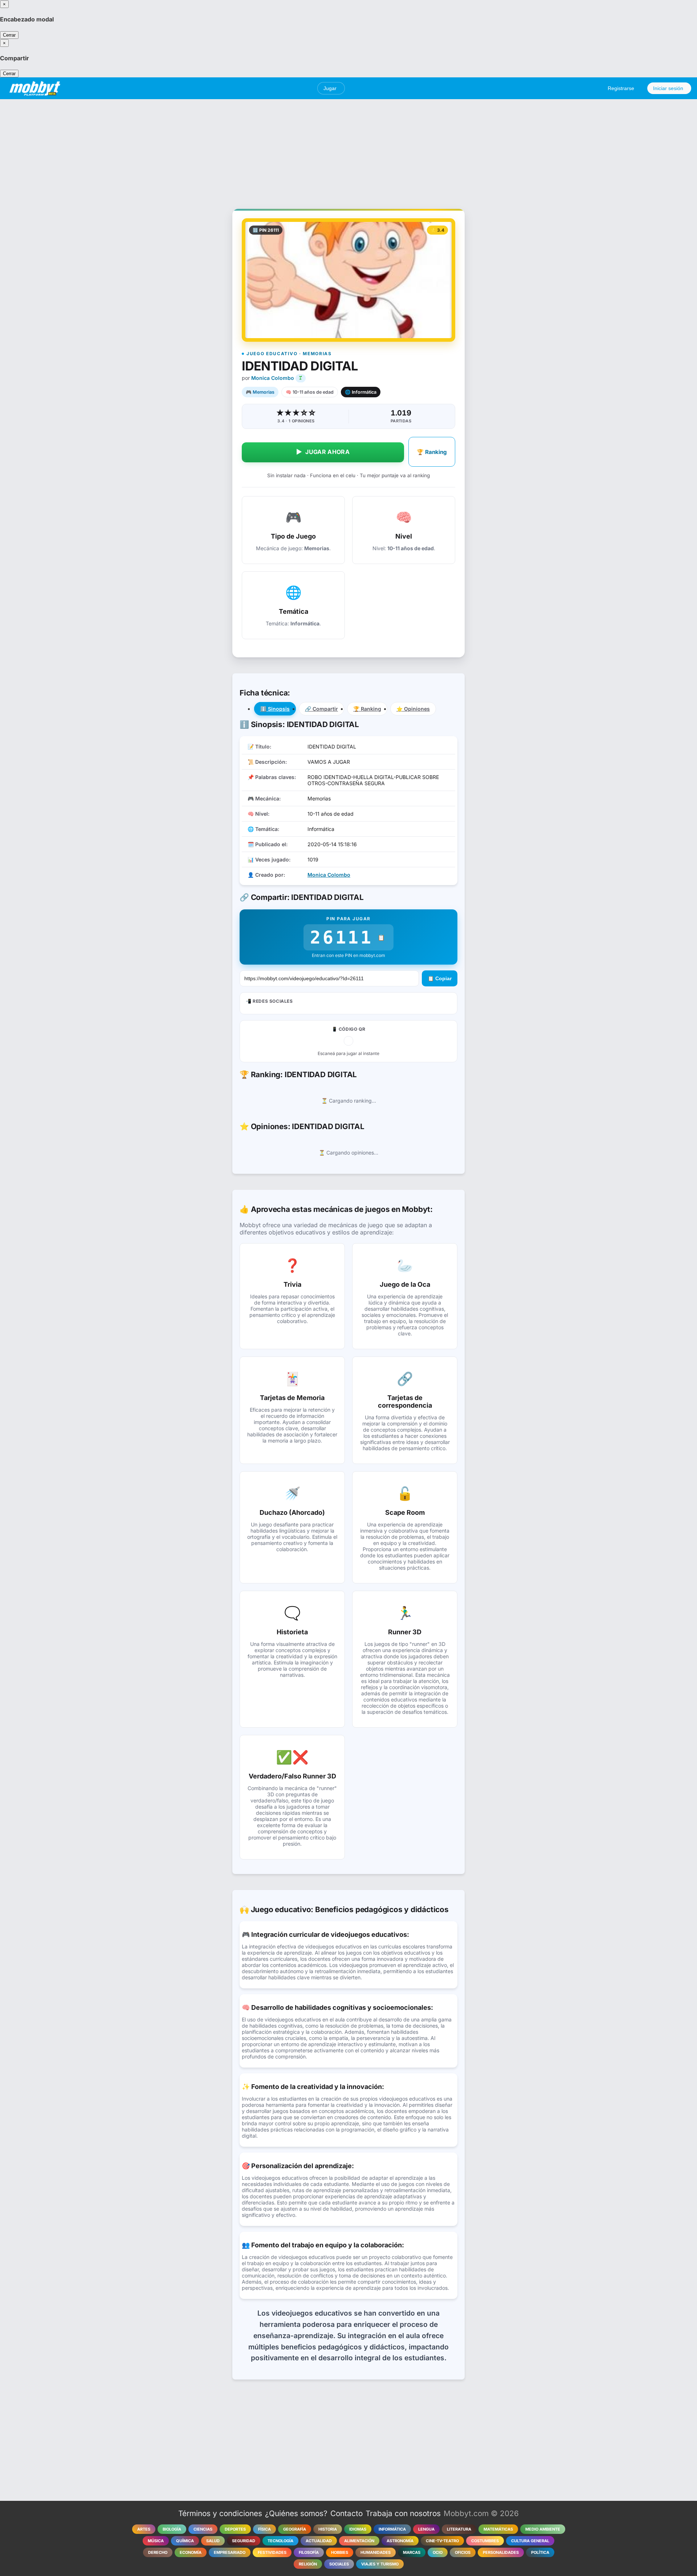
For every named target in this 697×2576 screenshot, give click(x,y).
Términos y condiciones (220, 2513)
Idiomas (358, 2529)
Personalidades (501, 2552)
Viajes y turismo (380, 2564)
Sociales (339, 2564)
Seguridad (244, 2541)
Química (185, 2541)
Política (540, 2552)
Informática (392, 2529)
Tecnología (280, 2541)
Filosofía (309, 2552)
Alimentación (359, 2541)
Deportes (235, 2529)
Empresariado (230, 2552)
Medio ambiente (543, 2529)
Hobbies (340, 2552)
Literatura (459, 2529)
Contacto (347, 2513)
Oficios (463, 2552)
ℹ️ (275, 709)
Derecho (158, 2552)
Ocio (438, 2552)
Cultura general (530, 2541)
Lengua (426, 2529)
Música (156, 2541)
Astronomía (400, 2541)
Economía (191, 2552)
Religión (308, 2564)
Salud (213, 2541)
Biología (172, 2529)
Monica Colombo (273, 378)
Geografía (295, 2529)
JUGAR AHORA (323, 452)
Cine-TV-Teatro (442, 2541)
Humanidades (376, 2552)
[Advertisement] (348, 150)
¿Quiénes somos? (296, 2513)
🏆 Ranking (432, 452)
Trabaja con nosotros (403, 2513)
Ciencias (203, 2529)
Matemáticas (498, 2529)
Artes (144, 2529)
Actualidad (319, 2541)
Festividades (272, 2552)
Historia (328, 2529)
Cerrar (9, 35)
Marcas (412, 2552)
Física (264, 2529)
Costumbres (485, 2541)
